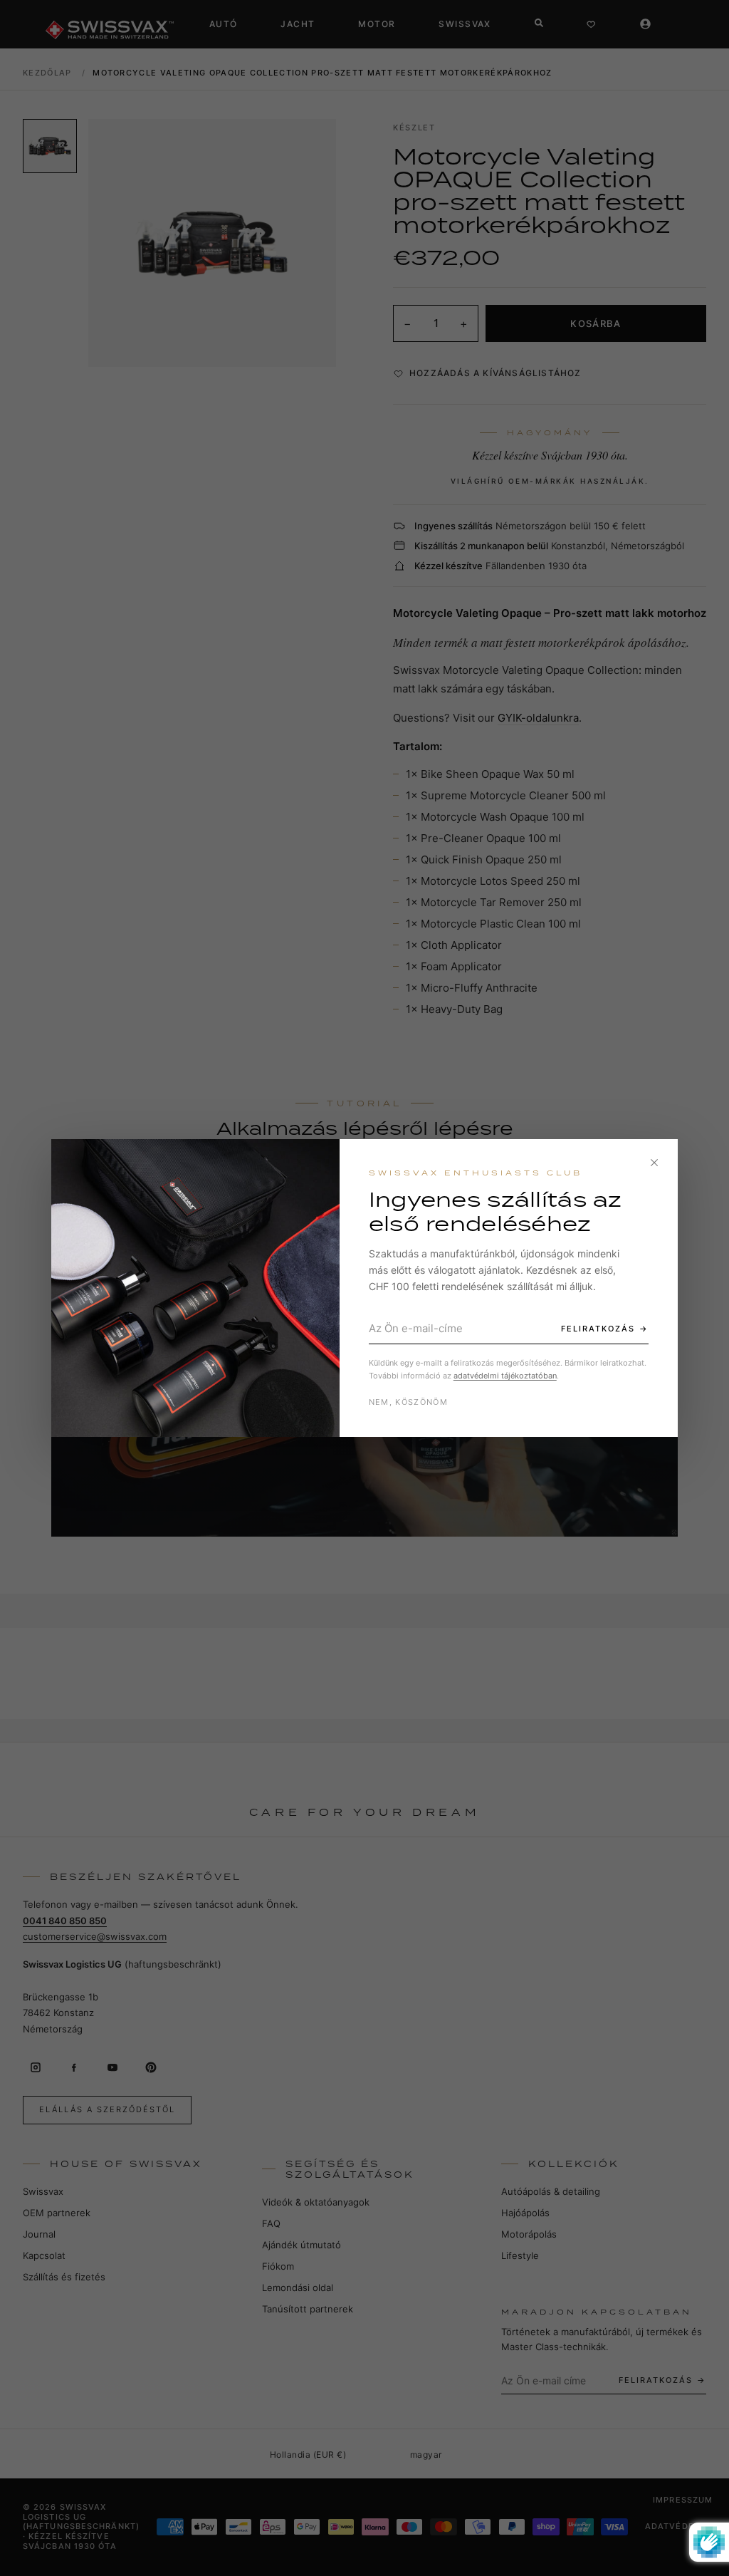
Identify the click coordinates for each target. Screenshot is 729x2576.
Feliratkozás (598, 1329)
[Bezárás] (654, 1163)
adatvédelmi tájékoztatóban (505, 1376)
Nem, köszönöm (408, 1402)
